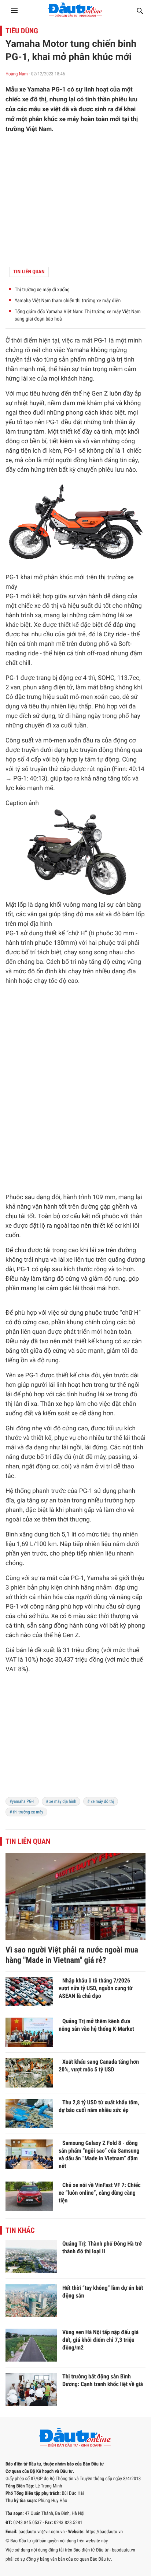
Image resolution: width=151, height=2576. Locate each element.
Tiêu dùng (22, 31)
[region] (75, 1740)
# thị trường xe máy (26, 1812)
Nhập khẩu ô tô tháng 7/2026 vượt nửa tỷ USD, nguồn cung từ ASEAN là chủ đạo (95, 1988)
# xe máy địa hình (61, 1801)
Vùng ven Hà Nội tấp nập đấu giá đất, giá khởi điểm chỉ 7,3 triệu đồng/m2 (100, 2340)
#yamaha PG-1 (22, 1801)
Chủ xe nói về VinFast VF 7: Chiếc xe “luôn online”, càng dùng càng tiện (100, 2193)
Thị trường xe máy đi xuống (42, 290)
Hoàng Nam (17, 74)
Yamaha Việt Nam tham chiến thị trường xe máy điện (68, 301)
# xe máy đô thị (101, 1801)
